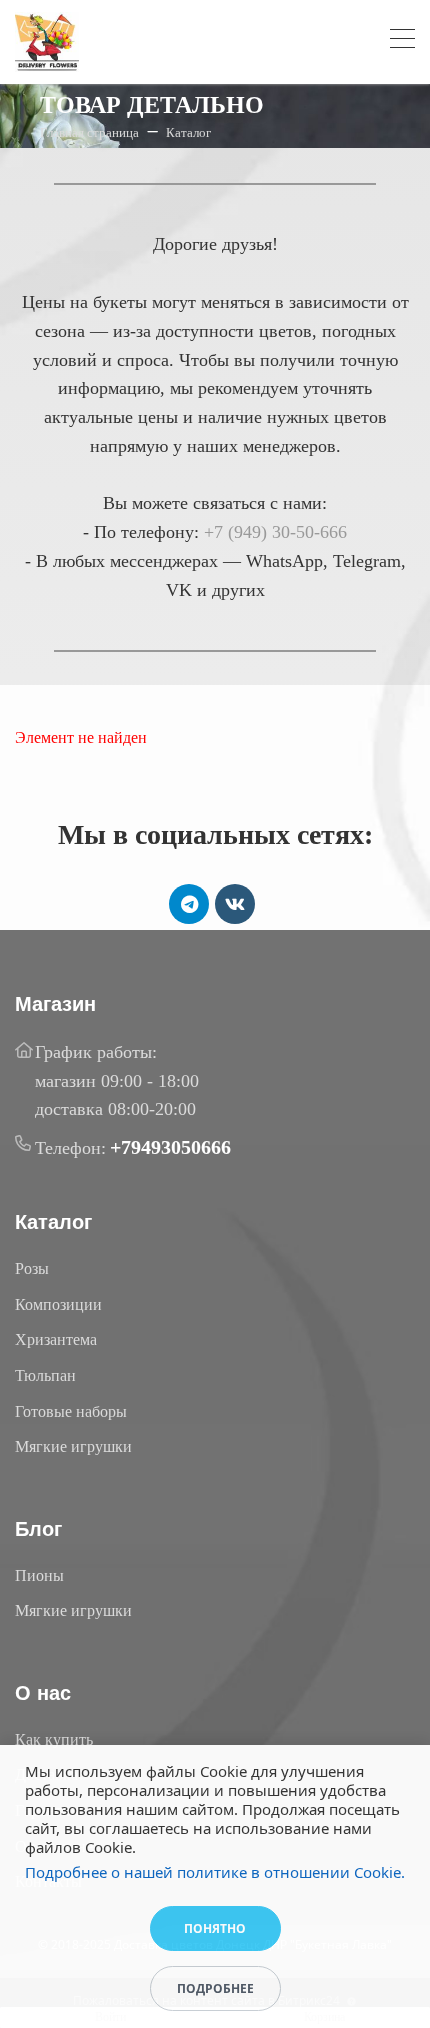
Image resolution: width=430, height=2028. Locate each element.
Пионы (39, 1575)
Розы (32, 1268)
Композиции (58, 1304)
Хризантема (56, 1339)
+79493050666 (170, 1147)
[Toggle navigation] (402, 41)
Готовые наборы (71, 1411)
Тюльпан (45, 1375)
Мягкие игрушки (73, 1446)
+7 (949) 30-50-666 (275, 532)
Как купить (54, 1739)
